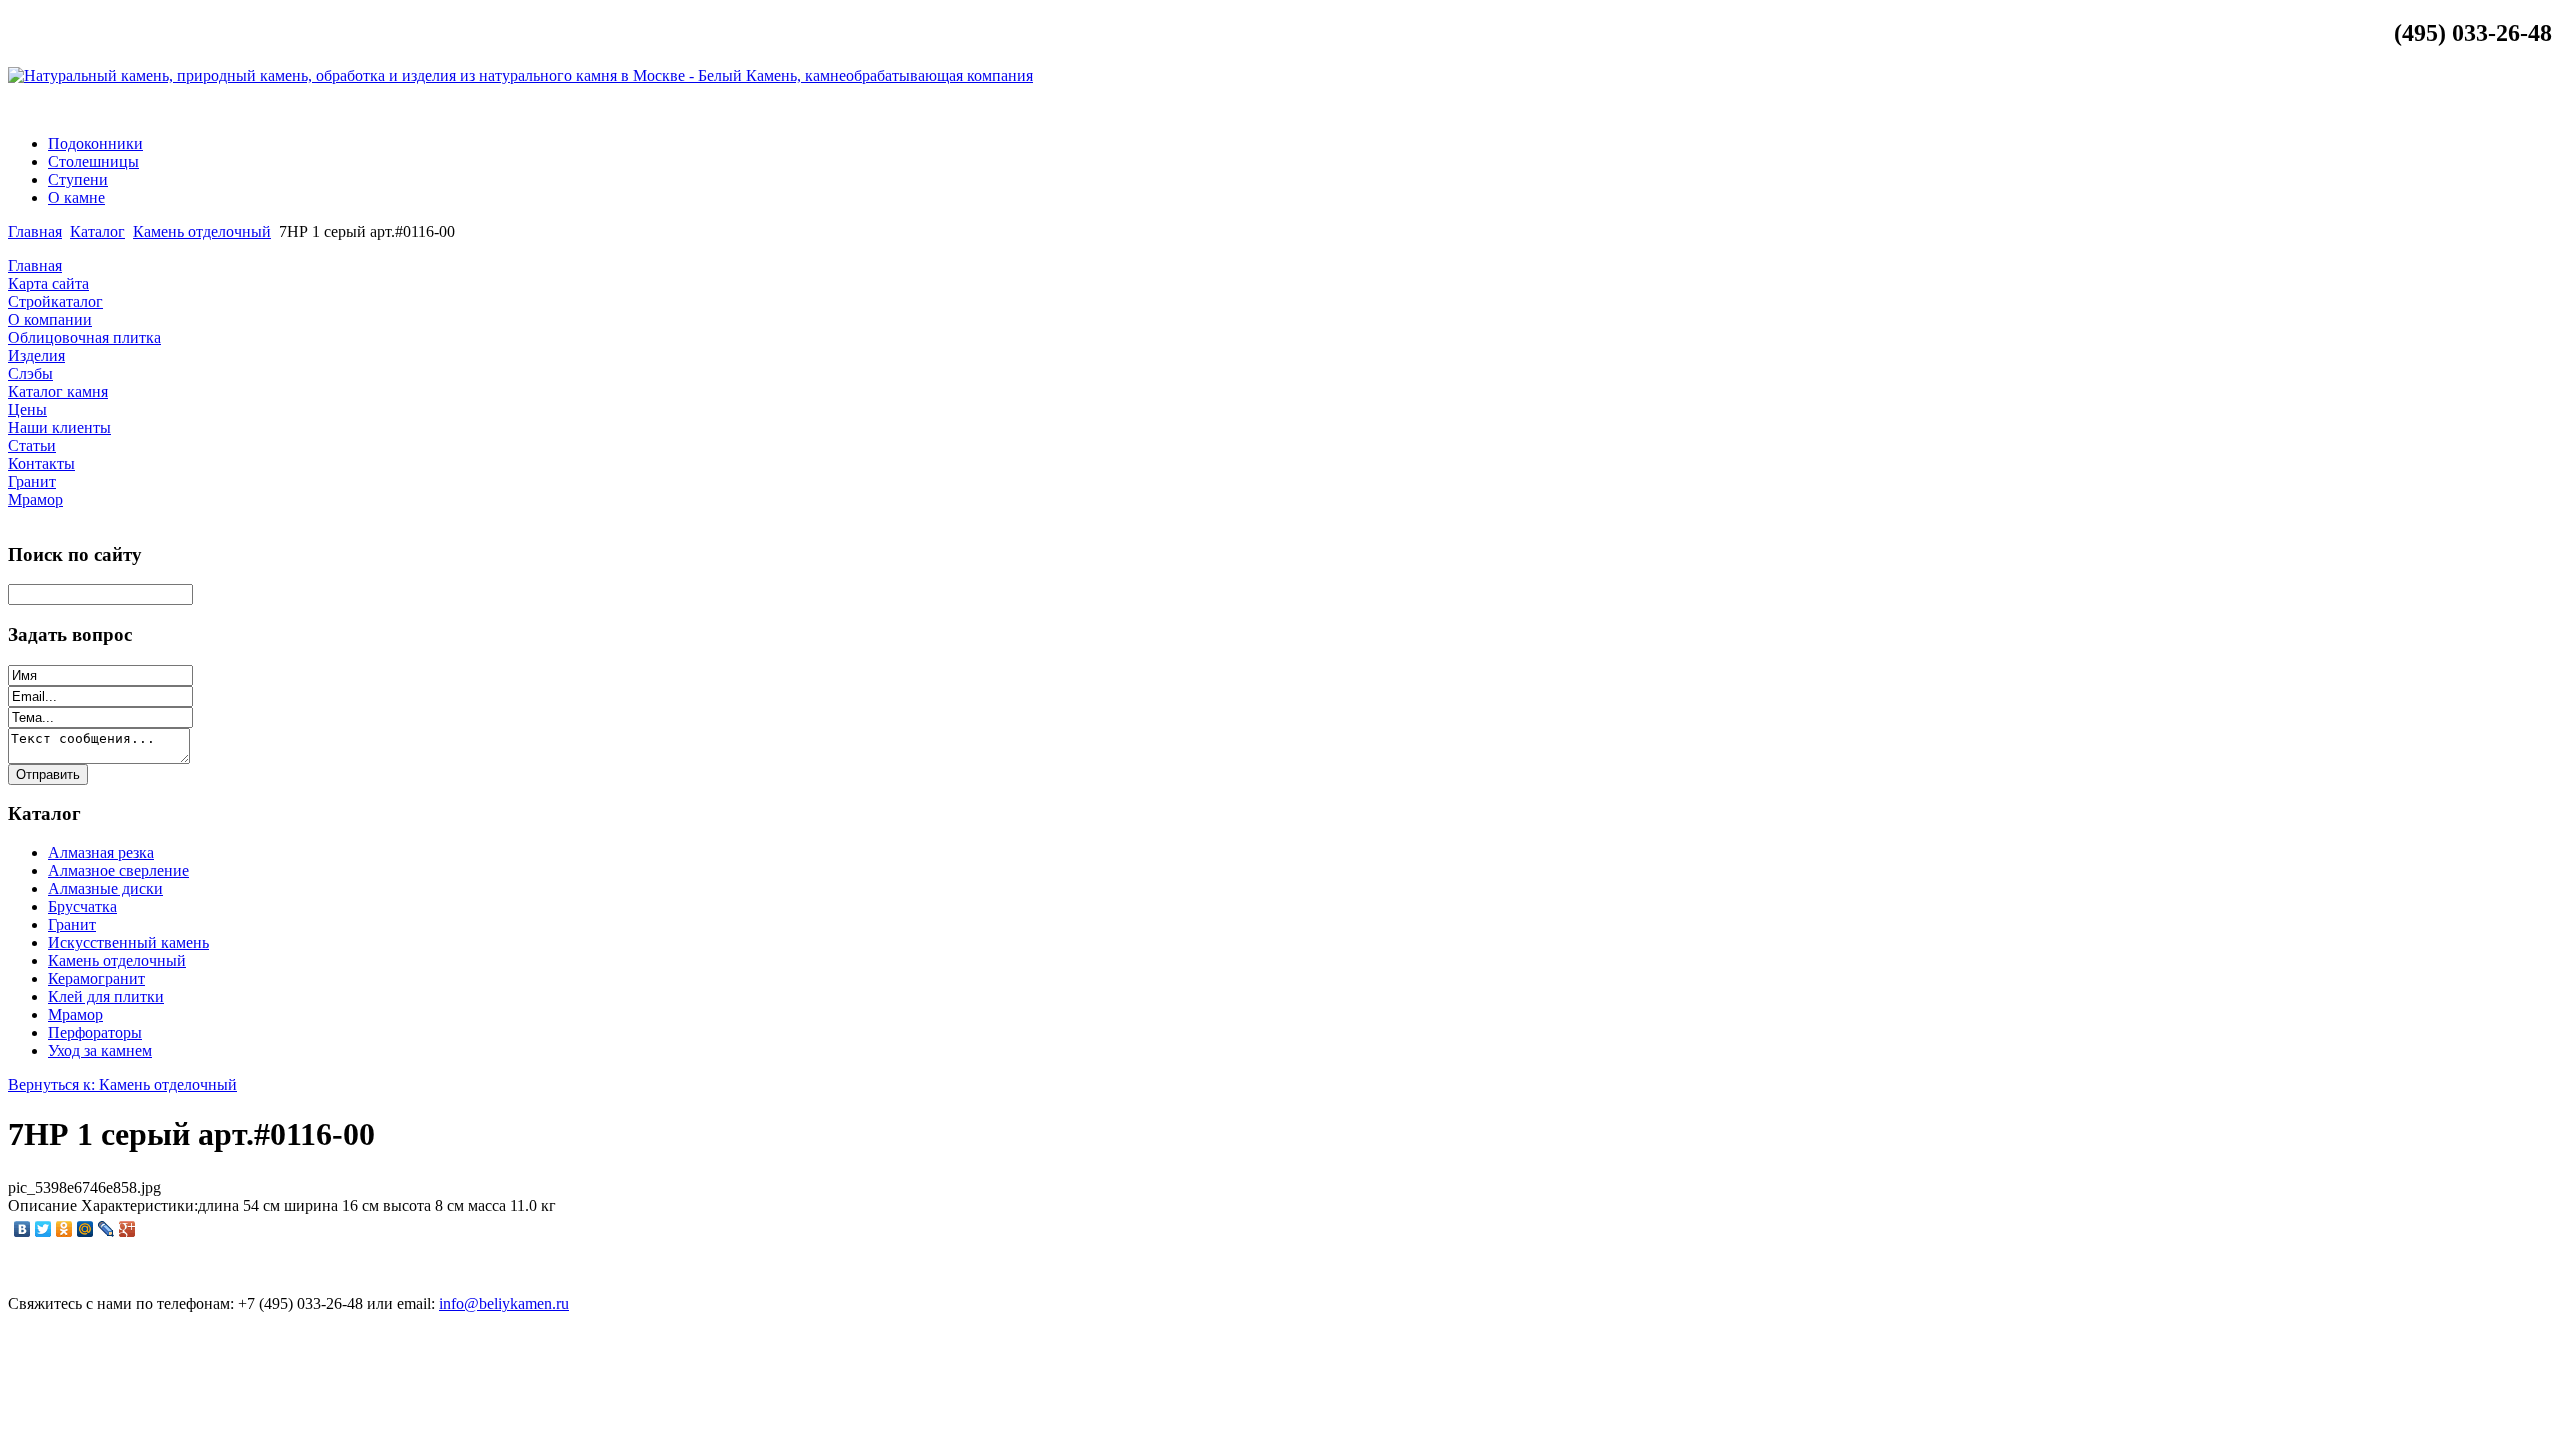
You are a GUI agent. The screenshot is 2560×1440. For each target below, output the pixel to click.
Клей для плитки (106, 996)
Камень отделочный (202, 231)
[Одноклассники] (64, 1229)
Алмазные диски (105, 888)
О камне (76, 197)
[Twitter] (43, 1229)
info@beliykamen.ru (2475, 109)
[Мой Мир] (85, 1229)
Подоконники (95, 143)
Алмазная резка (101, 852)
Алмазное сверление (118, 870)
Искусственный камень (128, 942)
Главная (35, 231)
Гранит (72, 924)
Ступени (78, 179)
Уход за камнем (100, 1050)
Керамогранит (96, 978)
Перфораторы (95, 1032)
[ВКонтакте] (22, 1229)
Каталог (97, 231)
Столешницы (93, 161)
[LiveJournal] (106, 1229)
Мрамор (75, 1014)
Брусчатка (82, 906)
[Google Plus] (127, 1229)
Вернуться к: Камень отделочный (122, 1084)
